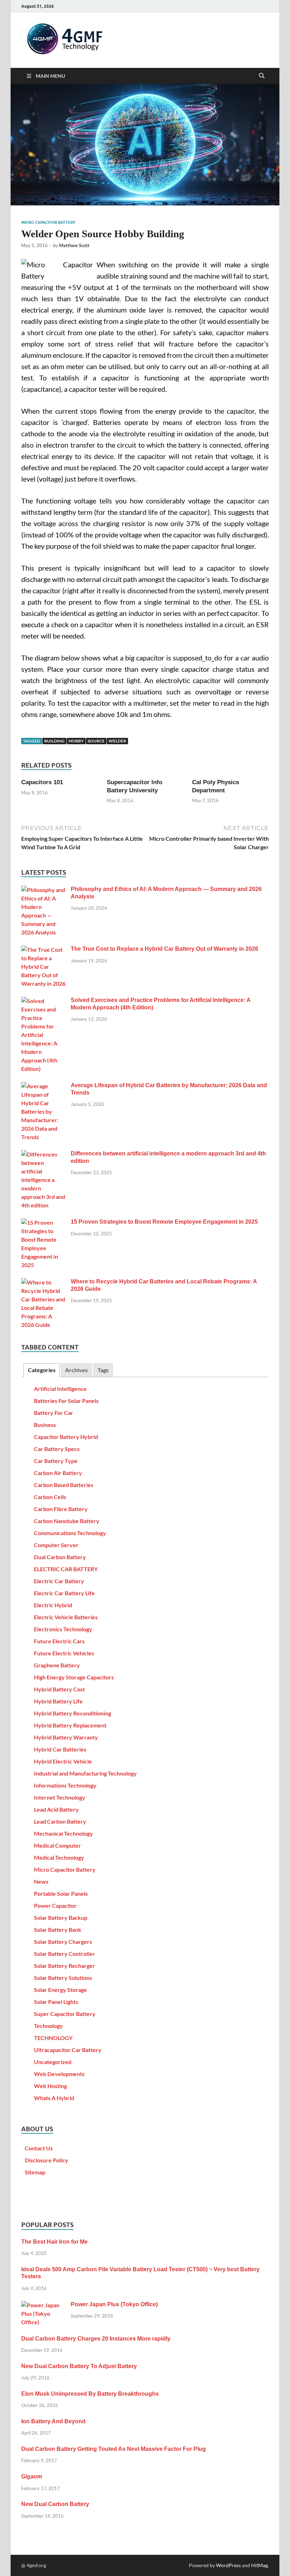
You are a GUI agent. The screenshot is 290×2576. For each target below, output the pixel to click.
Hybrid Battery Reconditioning (72, 1713)
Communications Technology (70, 1533)
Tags (103, 1370)
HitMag (259, 2565)
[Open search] (262, 76)
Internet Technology (60, 1797)
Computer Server (56, 1545)
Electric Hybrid (53, 1605)
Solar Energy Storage (60, 1990)
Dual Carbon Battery (60, 1557)
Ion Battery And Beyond (53, 2421)
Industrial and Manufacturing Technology (85, 1773)
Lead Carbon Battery (60, 1821)
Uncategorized (53, 2062)
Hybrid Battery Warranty (66, 1737)
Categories (42, 1370)
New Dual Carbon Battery (55, 2504)
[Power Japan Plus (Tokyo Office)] (43, 2305)
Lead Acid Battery (56, 1809)
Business (45, 1425)
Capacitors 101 (42, 782)
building (54, 741)
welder (117, 741)
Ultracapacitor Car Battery (68, 2050)
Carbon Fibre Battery (61, 1509)
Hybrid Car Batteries (60, 1749)
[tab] (41, 1370)
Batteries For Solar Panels (66, 1401)
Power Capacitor (55, 1905)
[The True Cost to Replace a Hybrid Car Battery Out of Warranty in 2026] (43, 949)
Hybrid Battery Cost (59, 1689)
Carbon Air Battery (58, 1473)
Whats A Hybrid (54, 2098)
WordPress (228, 2565)
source (96, 741)
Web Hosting (50, 2086)
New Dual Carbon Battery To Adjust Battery (79, 2366)
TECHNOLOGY (53, 2038)
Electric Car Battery (59, 1581)
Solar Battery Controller (65, 1954)
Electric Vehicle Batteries (66, 1617)
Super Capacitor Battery (65, 2014)
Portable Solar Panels (61, 1893)
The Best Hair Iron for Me (54, 2242)
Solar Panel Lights (56, 2002)
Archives (76, 1370)
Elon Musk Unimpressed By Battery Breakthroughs (90, 2394)
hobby (76, 741)
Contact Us (39, 2148)
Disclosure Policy (47, 2160)
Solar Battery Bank (58, 1930)
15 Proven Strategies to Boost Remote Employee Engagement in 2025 (164, 1222)
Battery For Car (54, 1413)
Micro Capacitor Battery (48, 222)
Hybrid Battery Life (58, 1701)
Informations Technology (65, 1785)
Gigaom (32, 2476)
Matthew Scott (74, 245)
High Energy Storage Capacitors (74, 1677)
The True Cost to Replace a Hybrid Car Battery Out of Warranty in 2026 (164, 949)
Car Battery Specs (57, 1449)
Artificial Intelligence (60, 1389)
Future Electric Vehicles (64, 1653)
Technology (48, 2026)
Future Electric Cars (59, 1641)
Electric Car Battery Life (64, 1593)
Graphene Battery (57, 1665)
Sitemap (35, 2172)
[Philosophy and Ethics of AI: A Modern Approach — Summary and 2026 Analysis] (43, 890)
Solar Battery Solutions (63, 1978)
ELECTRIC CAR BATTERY (66, 1569)
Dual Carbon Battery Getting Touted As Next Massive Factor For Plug (114, 2449)
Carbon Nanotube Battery (67, 1521)
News (41, 1881)
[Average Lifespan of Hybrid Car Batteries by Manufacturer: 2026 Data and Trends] (43, 1086)
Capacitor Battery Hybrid (66, 1437)
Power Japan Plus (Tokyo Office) (114, 2304)
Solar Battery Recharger (65, 1966)
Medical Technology (59, 1857)
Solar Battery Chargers (63, 1942)
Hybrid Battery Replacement (70, 1725)
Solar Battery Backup (61, 1918)
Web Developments (59, 2074)
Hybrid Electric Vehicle (63, 1761)
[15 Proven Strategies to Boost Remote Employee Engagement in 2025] (43, 1222)
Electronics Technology (63, 1629)
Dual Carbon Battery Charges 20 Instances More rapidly (96, 2339)
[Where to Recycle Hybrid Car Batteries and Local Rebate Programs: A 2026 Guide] (43, 1282)
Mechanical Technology (63, 1833)
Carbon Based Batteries (64, 1485)
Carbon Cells (50, 1497)
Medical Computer (57, 1845)
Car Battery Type (56, 1461)
